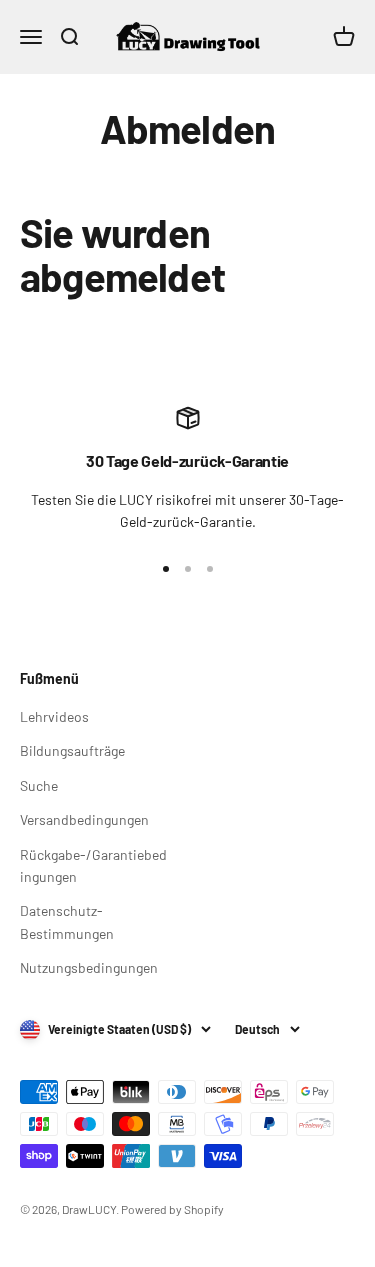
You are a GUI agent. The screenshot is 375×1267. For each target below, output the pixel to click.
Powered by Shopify (172, 1209)
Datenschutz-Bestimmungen (67, 921)
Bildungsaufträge (72, 750)
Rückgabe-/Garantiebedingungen (93, 865)
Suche (39, 785)
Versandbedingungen (84, 819)
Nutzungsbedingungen (89, 967)
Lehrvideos (54, 716)
